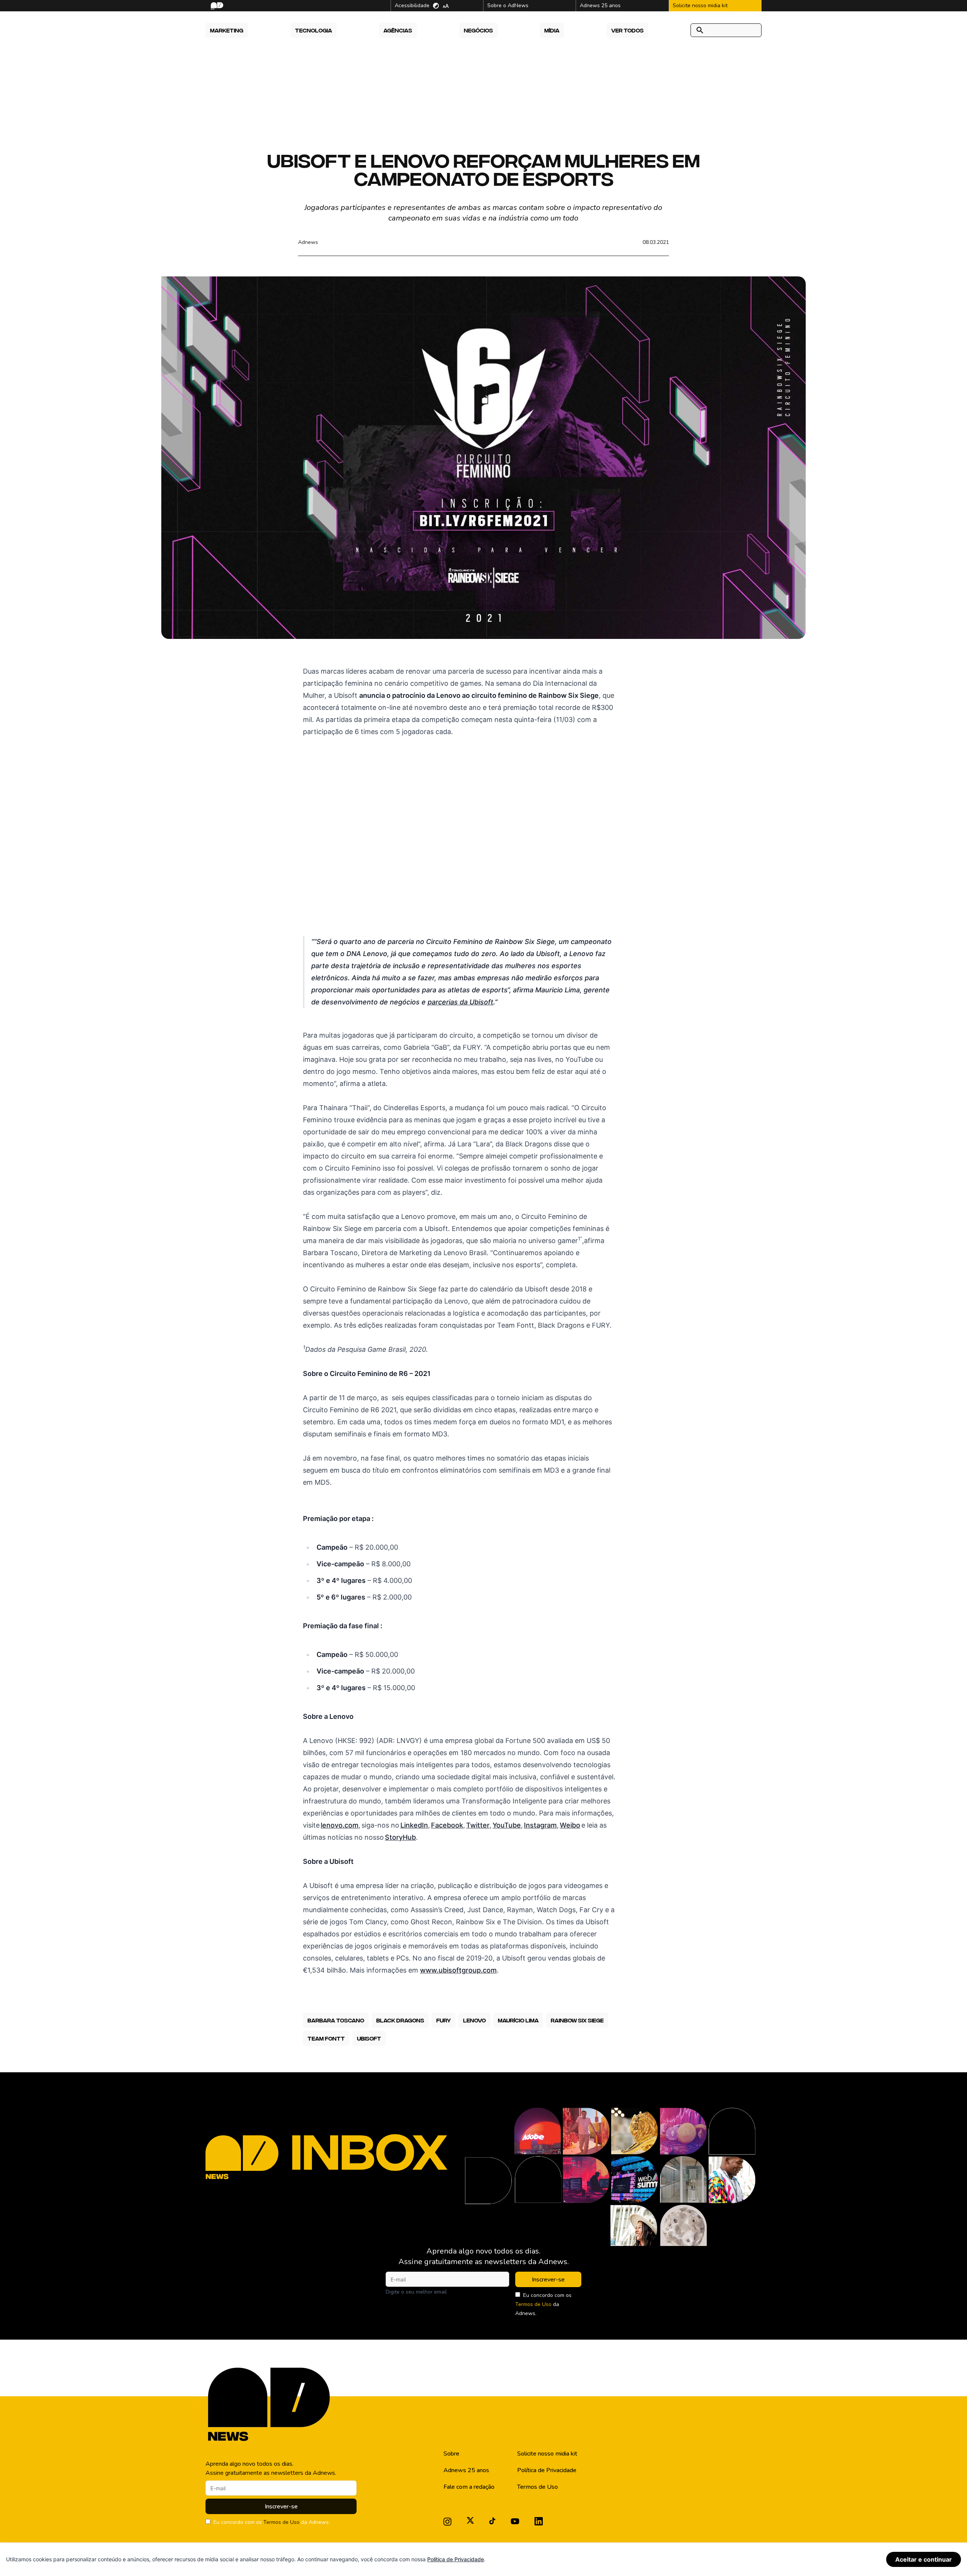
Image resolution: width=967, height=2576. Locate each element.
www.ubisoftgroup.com (458, 1970)
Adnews (308, 242)
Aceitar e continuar (924, 2559)
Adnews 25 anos (466, 2470)
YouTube (507, 1825)
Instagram (540, 1825)
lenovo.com (340, 1825)
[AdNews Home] (216, 6)
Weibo (570, 1825)
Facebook (447, 1825)
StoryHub (400, 1837)
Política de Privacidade (547, 2470)
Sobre (451, 2454)
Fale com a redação (469, 2487)
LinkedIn (414, 1825)
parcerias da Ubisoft (460, 1002)
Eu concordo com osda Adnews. (543, 2304)
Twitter (478, 1825)
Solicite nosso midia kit (547, 2454)
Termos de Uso (533, 2304)
